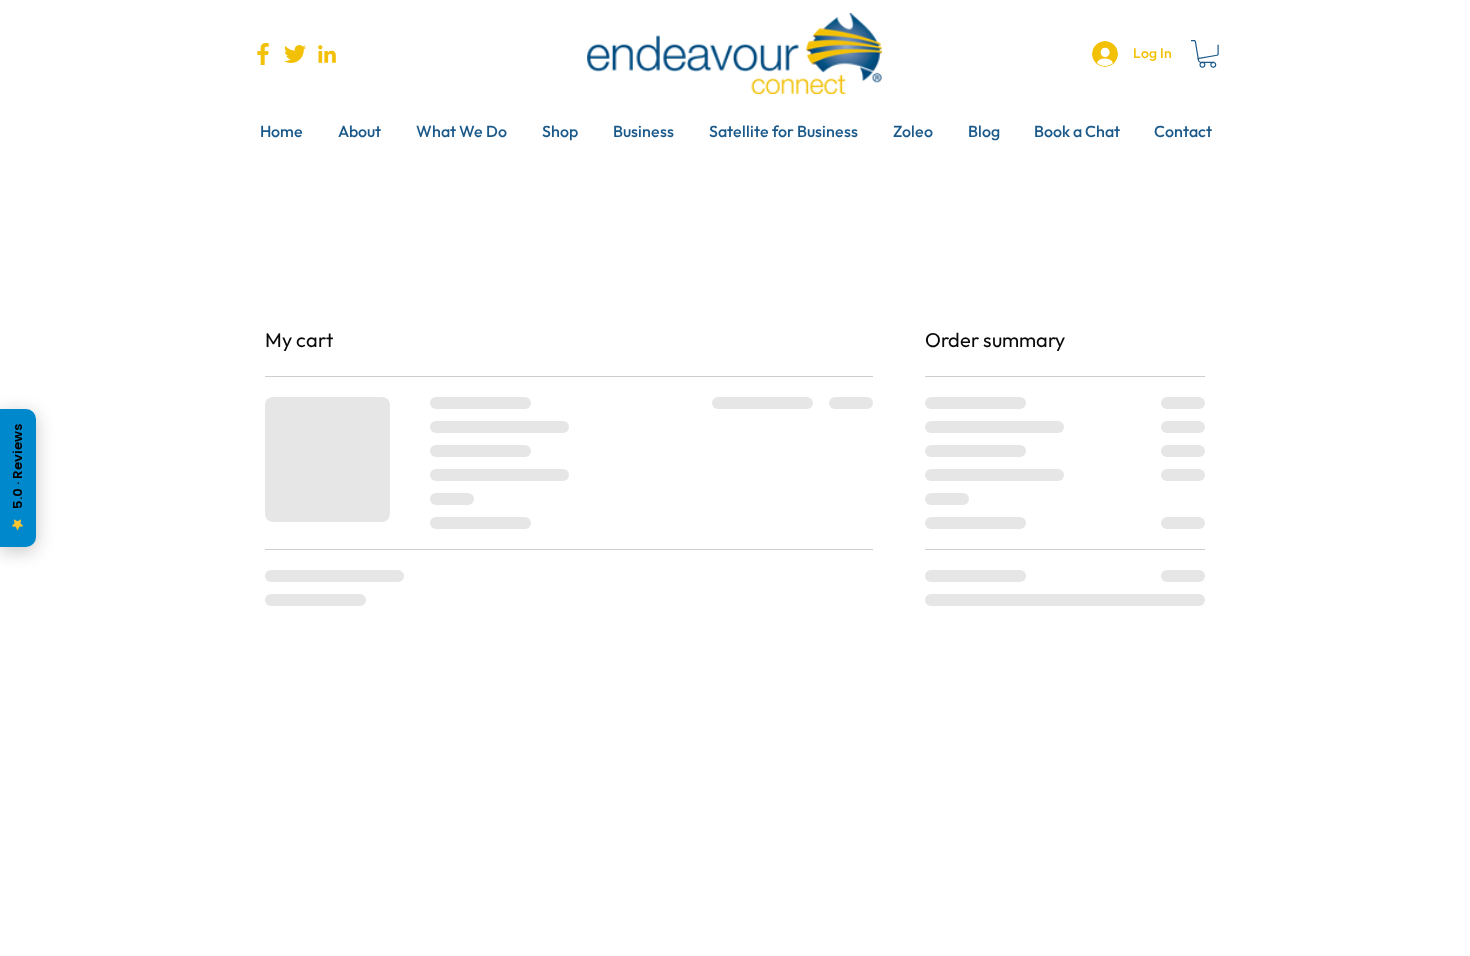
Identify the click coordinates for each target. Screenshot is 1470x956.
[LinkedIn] (327, 54)
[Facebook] (263, 54)
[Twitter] (295, 54)
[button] (1207, 54)
